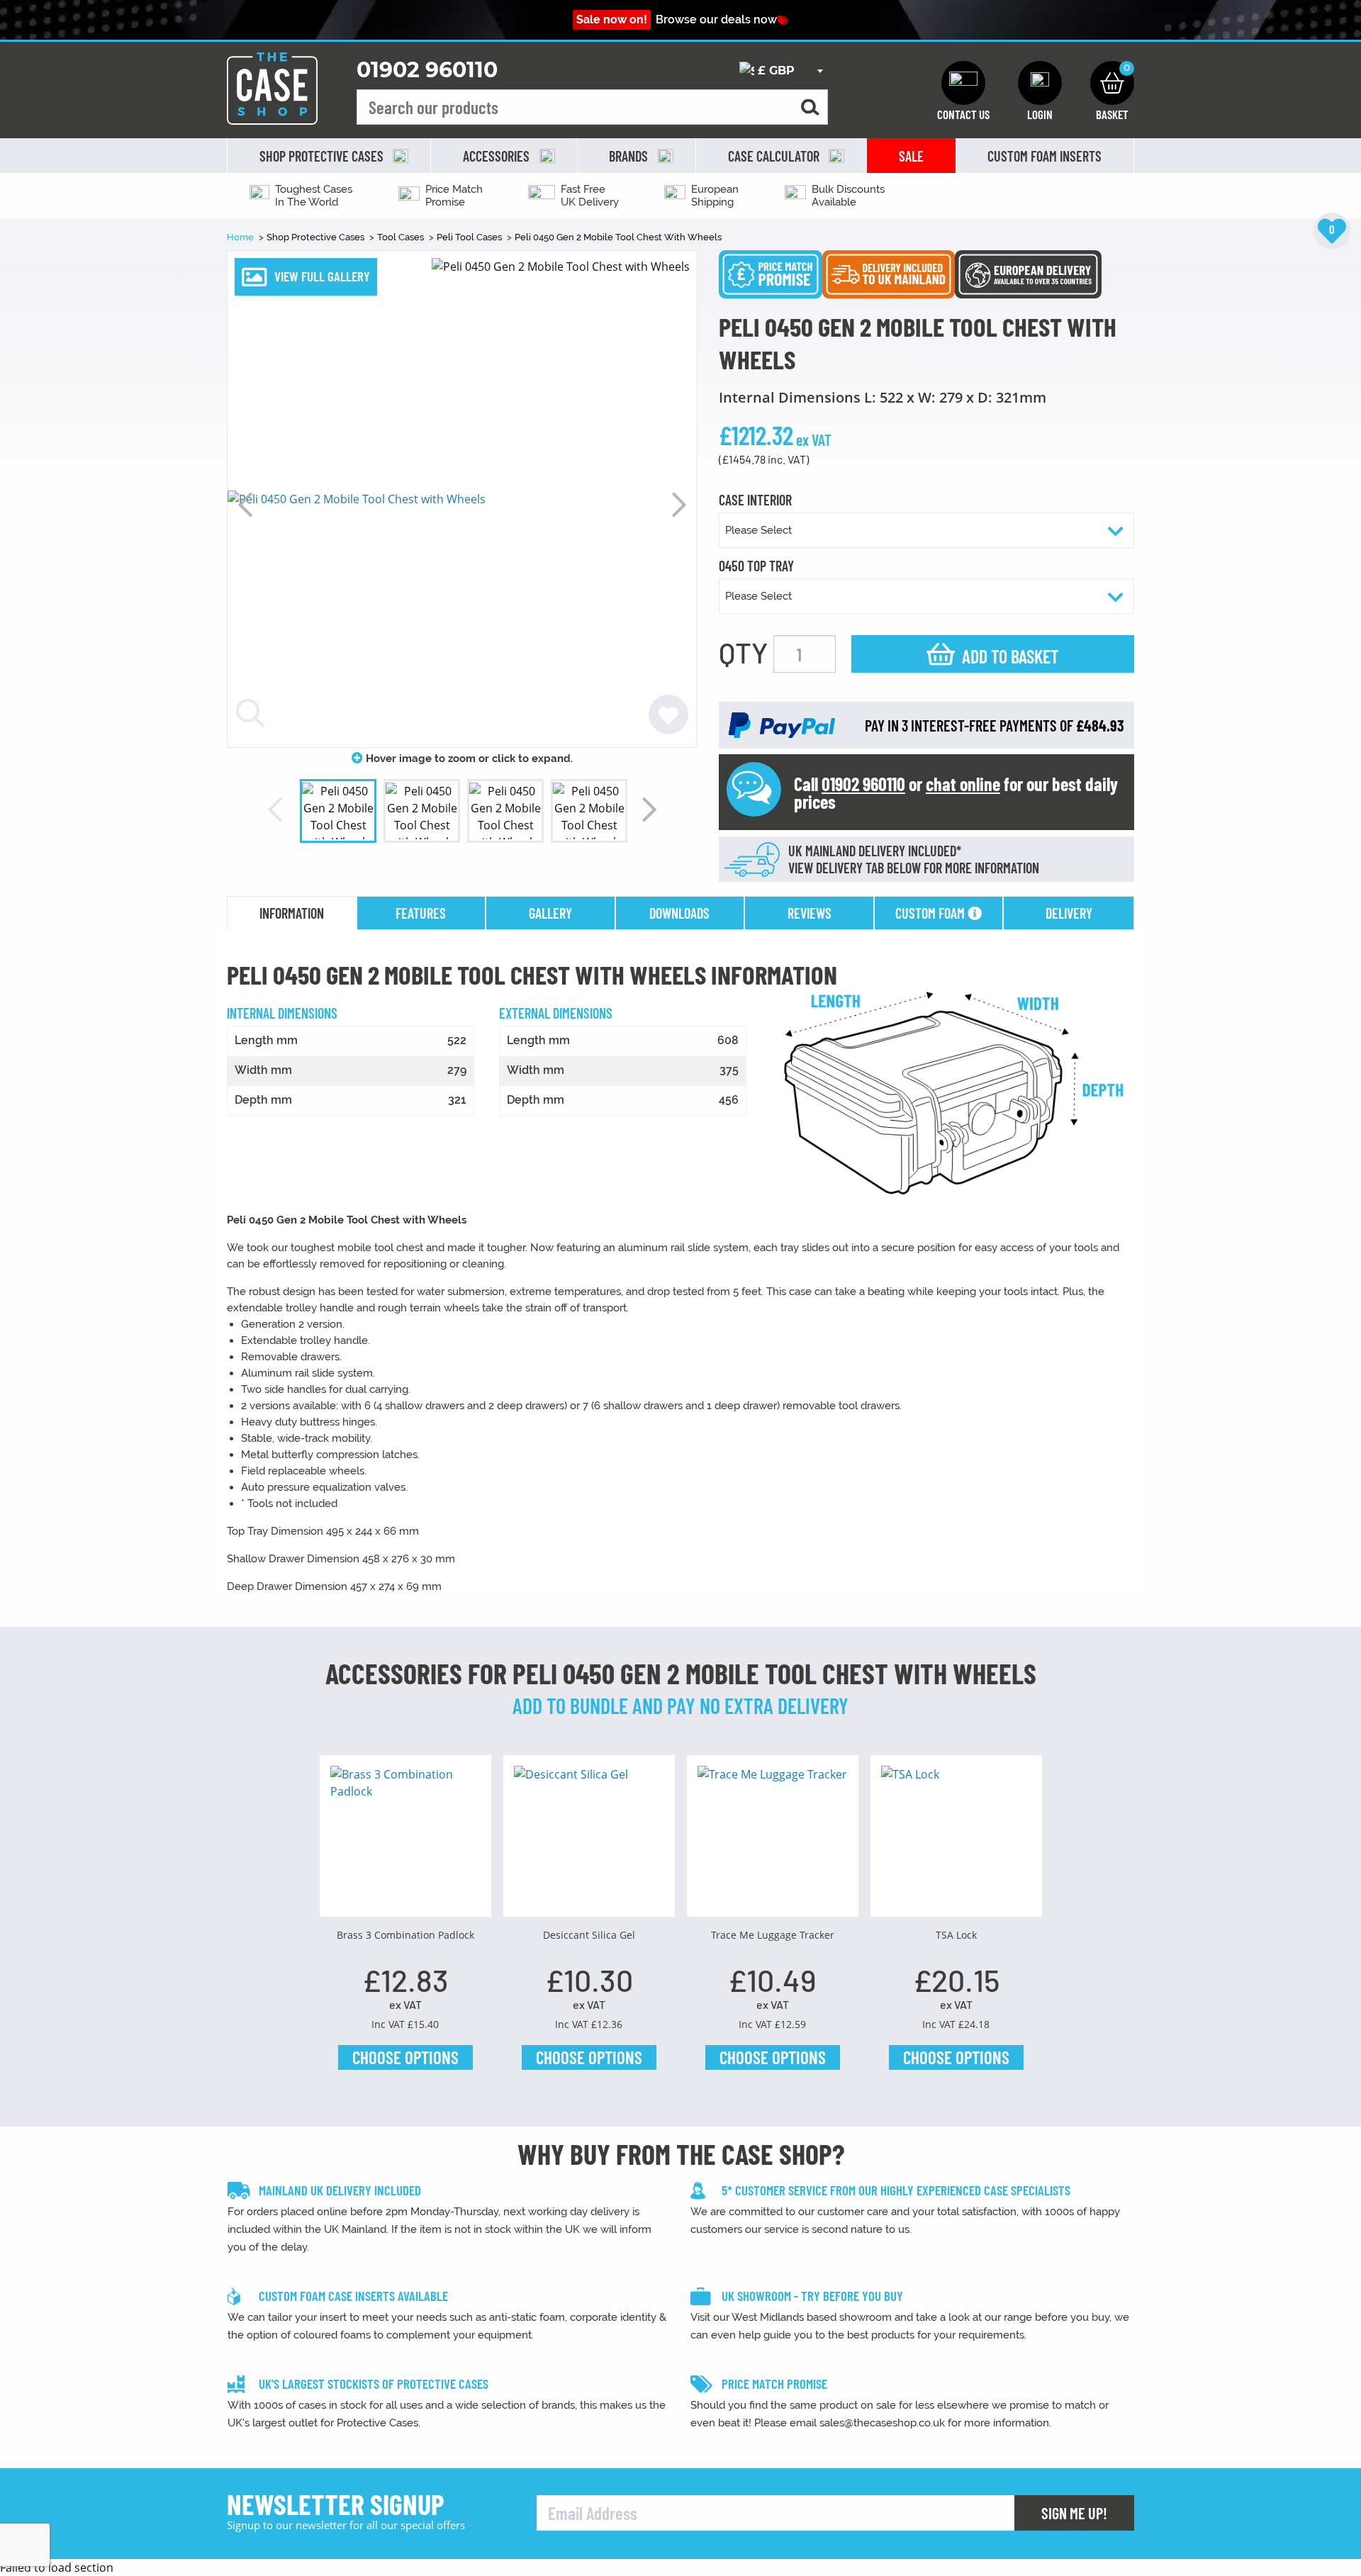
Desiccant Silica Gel (589, 1935)
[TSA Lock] (956, 1841)
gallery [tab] (550, 913)
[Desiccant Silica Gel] (589, 1841)
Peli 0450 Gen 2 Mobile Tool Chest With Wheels (618, 237)
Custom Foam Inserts (1044, 156)
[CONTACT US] (963, 83)
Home (241, 237)
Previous (245, 505)
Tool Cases (402, 237)
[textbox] (781, 71)
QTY (743, 652)
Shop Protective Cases (317, 237)
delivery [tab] (1069, 913)
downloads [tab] (679, 913)
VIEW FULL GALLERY (322, 276)
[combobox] (781, 71)
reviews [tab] (810, 913)
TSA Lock (956, 1935)
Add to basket (1010, 656)
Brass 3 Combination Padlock (405, 1935)
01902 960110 (427, 70)
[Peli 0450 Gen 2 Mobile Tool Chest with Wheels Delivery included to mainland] (889, 273)
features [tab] (421, 913)
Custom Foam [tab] (931, 913)
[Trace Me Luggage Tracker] (773, 1841)
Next (679, 505)
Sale (911, 156)
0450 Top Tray (756, 566)
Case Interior (755, 500)
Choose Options (405, 2057)
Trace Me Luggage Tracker (773, 1935)
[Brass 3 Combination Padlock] (405, 1841)
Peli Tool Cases (470, 237)
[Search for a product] (810, 107)
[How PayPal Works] (782, 724)
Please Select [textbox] (758, 530)
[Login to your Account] (1040, 83)
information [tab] (292, 913)
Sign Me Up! (1074, 2513)
